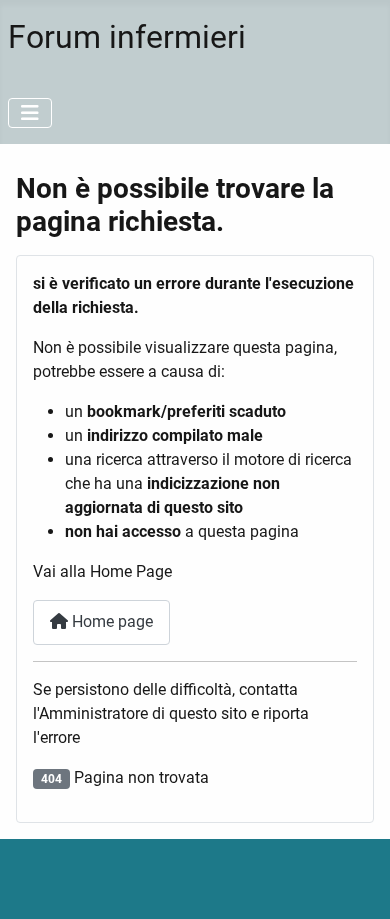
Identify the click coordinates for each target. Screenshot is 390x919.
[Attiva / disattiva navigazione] (30, 113)
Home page (110, 621)
